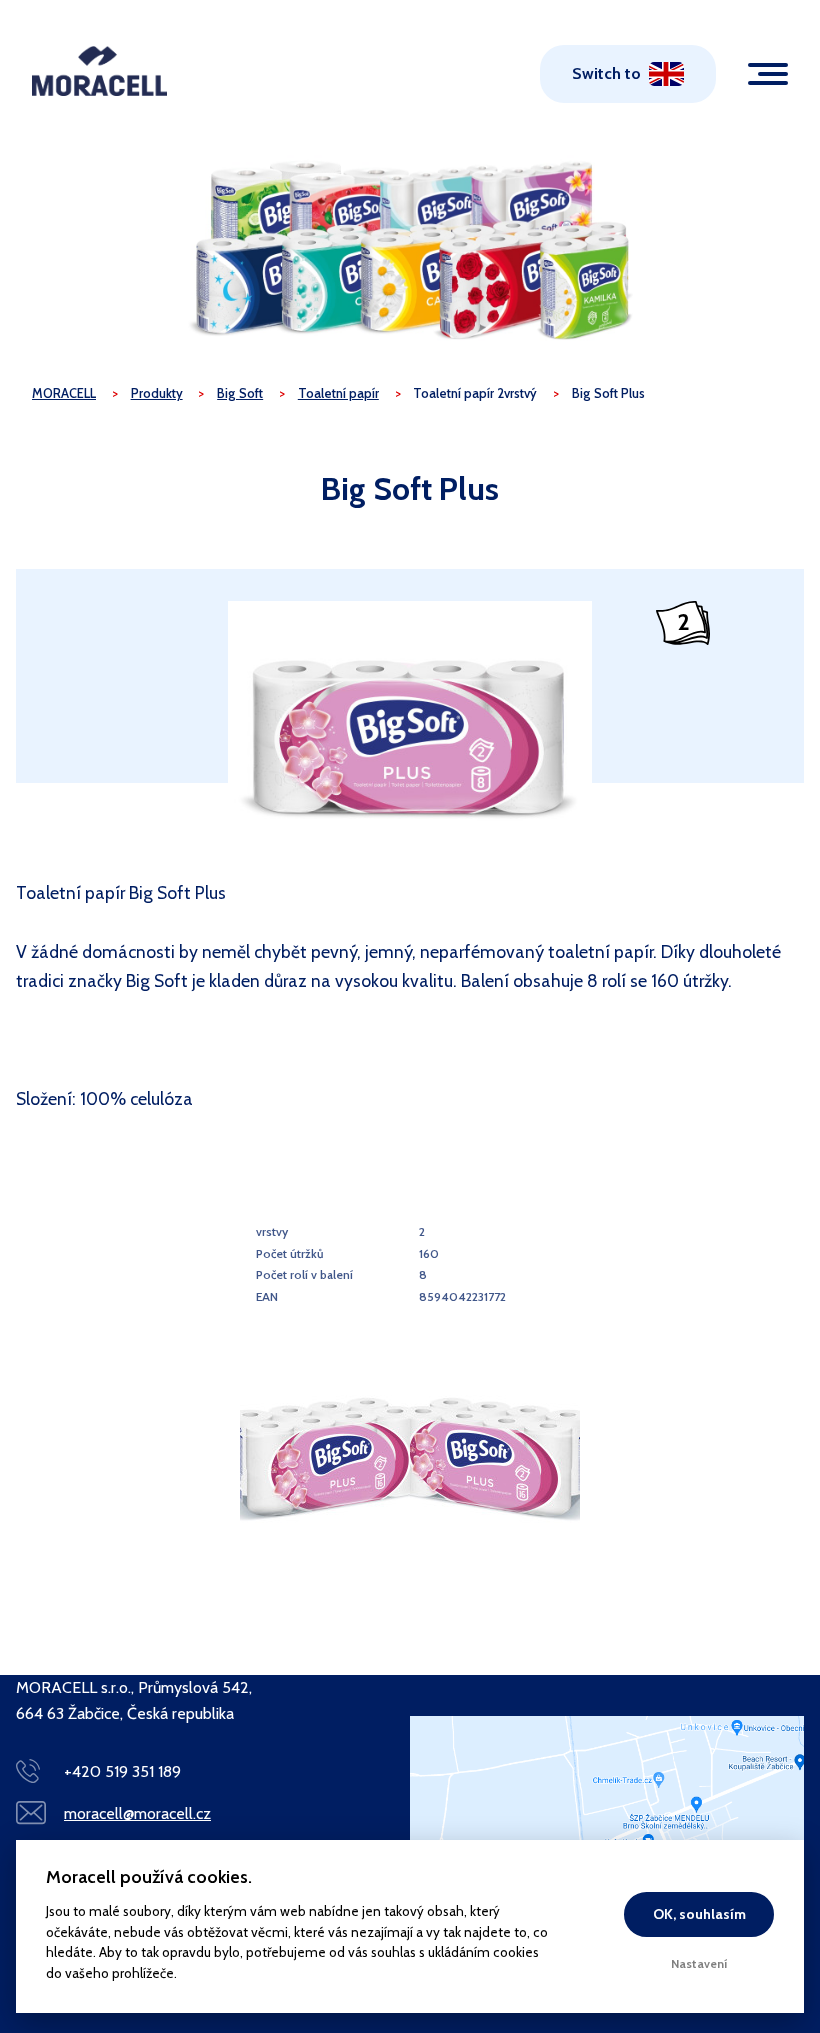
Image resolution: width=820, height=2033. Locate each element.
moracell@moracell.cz (137, 1813)
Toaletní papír (338, 393)
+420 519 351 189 (122, 1771)
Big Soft (240, 393)
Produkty (157, 393)
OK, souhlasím (699, 1914)
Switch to (606, 73)
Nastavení (699, 1963)
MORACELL (64, 393)
